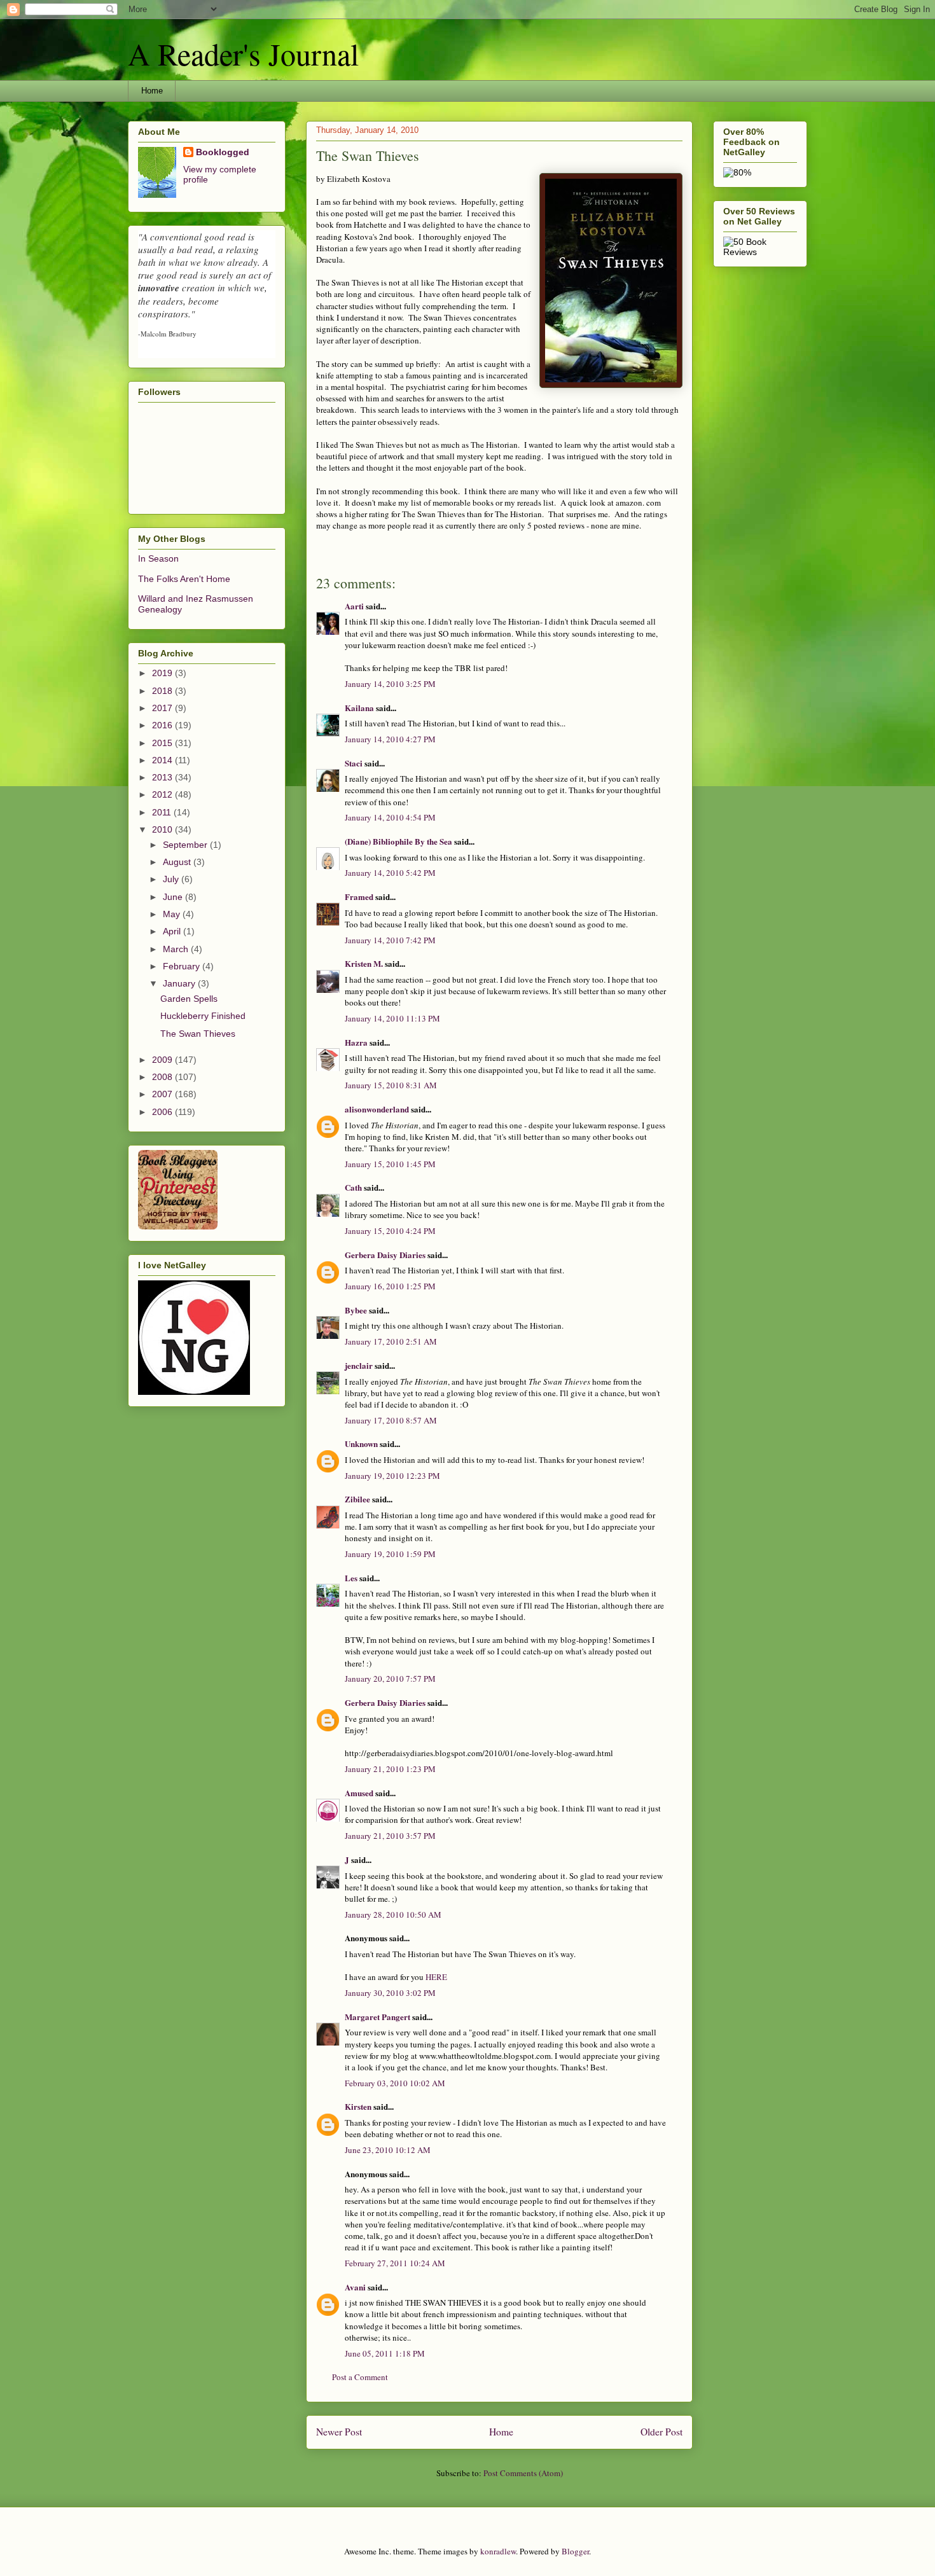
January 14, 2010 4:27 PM (390, 739)
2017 (163, 708)
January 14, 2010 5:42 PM (390, 873)
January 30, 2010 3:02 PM (390, 1993)
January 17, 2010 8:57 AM (391, 1420)
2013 (163, 777)
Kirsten (358, 2106)
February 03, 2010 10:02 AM (395, 2083)
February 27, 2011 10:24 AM (395, 2263)
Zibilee (357, 1499)
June (174, 897)
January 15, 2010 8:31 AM (391, 1085)
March (177, 949)
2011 (163, 812)
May (173, 914)
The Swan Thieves (198, 1034)
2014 (163, 760)
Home (152, 91)
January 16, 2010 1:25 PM (390, 1286)
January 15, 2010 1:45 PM (390, 1164)
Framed (359, 897)
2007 (163, 1094)
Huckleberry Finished (203, 1016)
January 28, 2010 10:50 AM (393, 1915)
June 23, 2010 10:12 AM (388, 2150)
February (183, 966)
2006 (163, 1112)
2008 (163, 1077)
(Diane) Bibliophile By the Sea (398, 841)
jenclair (359, 1365)
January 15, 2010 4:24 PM (390, 1231)
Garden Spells (189, 999)
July (172, 879)
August (178, 862)
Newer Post (339, 2432)
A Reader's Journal (243, 53)
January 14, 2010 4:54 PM (390, 817)
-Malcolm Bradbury (167, 334)
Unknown (361, 1444)
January (180, 983)
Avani (355, 2287)
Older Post (661, 2432)
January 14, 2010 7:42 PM (390, 940)
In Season (158, 558)
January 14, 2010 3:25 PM (390, 684)
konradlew (498, 2551)
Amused (359, 1793)
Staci (354, 763)
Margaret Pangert (377, 2017)
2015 (163, 743)
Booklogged (223, 152)
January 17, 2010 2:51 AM (391, 1341)
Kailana (359, 708)
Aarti (354, 606)
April (173, 931)
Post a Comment (360, 2377)
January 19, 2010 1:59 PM (390, 1554)
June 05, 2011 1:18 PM (385, 2353)
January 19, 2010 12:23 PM (392, 1476)
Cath (353, 1187)
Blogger (575, 2551)
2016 (163, 725)
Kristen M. (364, 963)
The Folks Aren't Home (184, 579)
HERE (436, 1977)
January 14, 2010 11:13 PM (392, 1018)
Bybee (356, 1310)
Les (351, 1578)
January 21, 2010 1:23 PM (390, 1769)
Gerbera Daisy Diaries (385, 1255)
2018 (163, 691)
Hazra (356, 1042)
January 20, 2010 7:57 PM (390, 1679)
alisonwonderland (377, 1109)
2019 (163, 673)
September (186, 845)
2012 (163, 794)
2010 (163, 829)
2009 (163, 1060)
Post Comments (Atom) (523, 2473)
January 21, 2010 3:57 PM (390, 1836)
